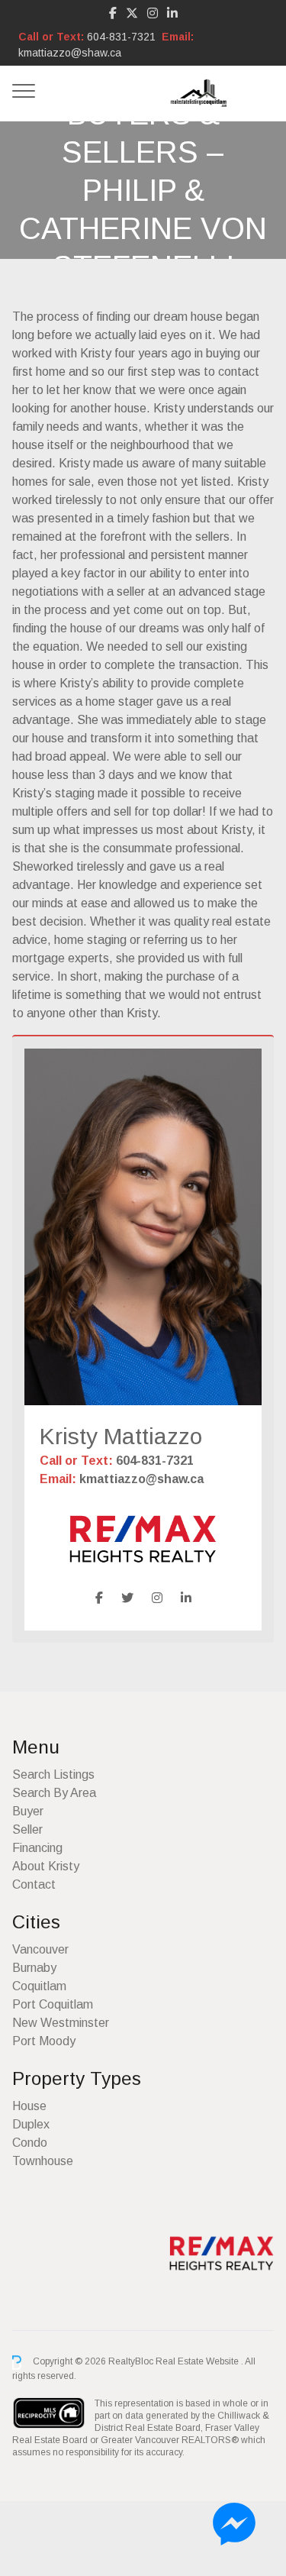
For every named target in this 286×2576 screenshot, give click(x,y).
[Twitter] (127, 1598)
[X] (132, 13)
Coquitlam (39, 1986)
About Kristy (46, 1866)
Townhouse (43, 2161)
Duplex (31, 2124)
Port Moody (44, 2041)
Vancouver (40, 1949)
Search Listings (53, 1774)
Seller (27, 1829)
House (29, 2106)
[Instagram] (153, 13)
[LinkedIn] (172, 13)
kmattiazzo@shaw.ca (70, 53)
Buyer (28, 1811)
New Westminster (61, 2023)
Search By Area (54, 1793)
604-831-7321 (121, 37)
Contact (34, 1884)
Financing (37, 1848)
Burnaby (34, 1968)
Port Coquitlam (53, 2004)
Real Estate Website (198, 2362)
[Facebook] (113, 13)
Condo (30, 2143)
